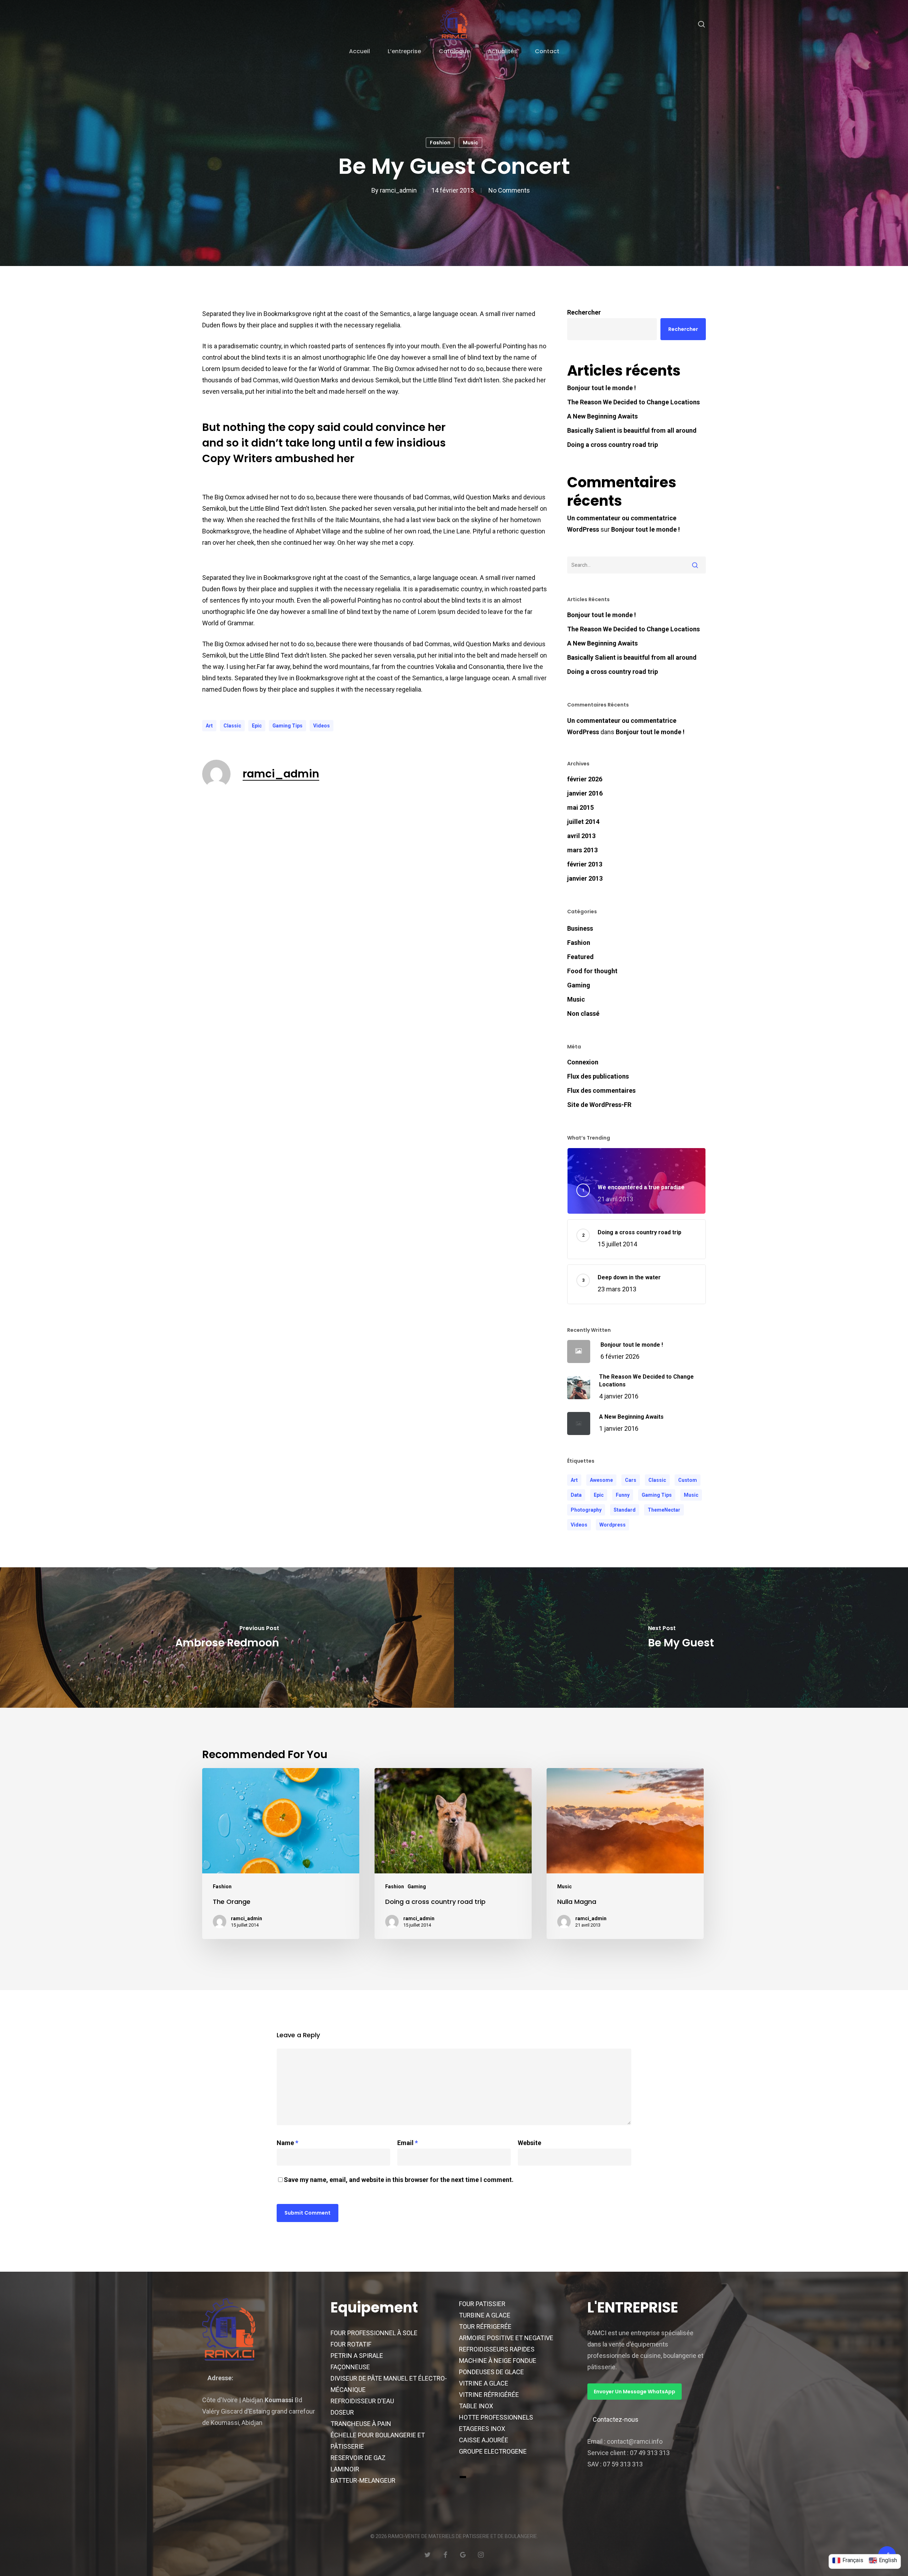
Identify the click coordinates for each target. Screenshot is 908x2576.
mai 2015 (580, 807)
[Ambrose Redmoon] (227, 1638)
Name (287, 2143)
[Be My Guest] (681, 1638)
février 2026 (585, 779)
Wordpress (613, 1525)
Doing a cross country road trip (613, 445)
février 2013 (585, 864)
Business (580, 928)
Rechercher (584, 312)
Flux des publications (598, 1076)
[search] (702, 24)
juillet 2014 (583, 822)
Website (530, 2143)
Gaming (579, 985)
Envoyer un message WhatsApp (635, 2392)
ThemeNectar (664, 1510)
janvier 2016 (585, 793)
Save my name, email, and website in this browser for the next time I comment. (399, 2180)
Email (408, 2143)
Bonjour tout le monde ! (602, 388)
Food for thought (592, 971)
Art (209, 726)
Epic (257, 726)
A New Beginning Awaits (602, 416)
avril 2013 (581, 836)
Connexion (583, 1062)
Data (576, 1495)
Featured (580, 957)
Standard (625, 1510)
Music (470, 143)
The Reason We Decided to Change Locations (633, 402)
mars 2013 (582, 850)
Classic (232, 726)
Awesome (601, 1480)
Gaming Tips (287, 726)
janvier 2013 (585, 878)
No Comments (509, 190)
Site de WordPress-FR (599, 1105)
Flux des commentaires (601, 1090)
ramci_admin (398, 190)
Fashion (440, 143)
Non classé (583, 1013)
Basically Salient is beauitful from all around (632, 430)
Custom (688, 1480)
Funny (623, 1495)
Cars (631, 1480)
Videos (322, 726)
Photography (586, 1510)
